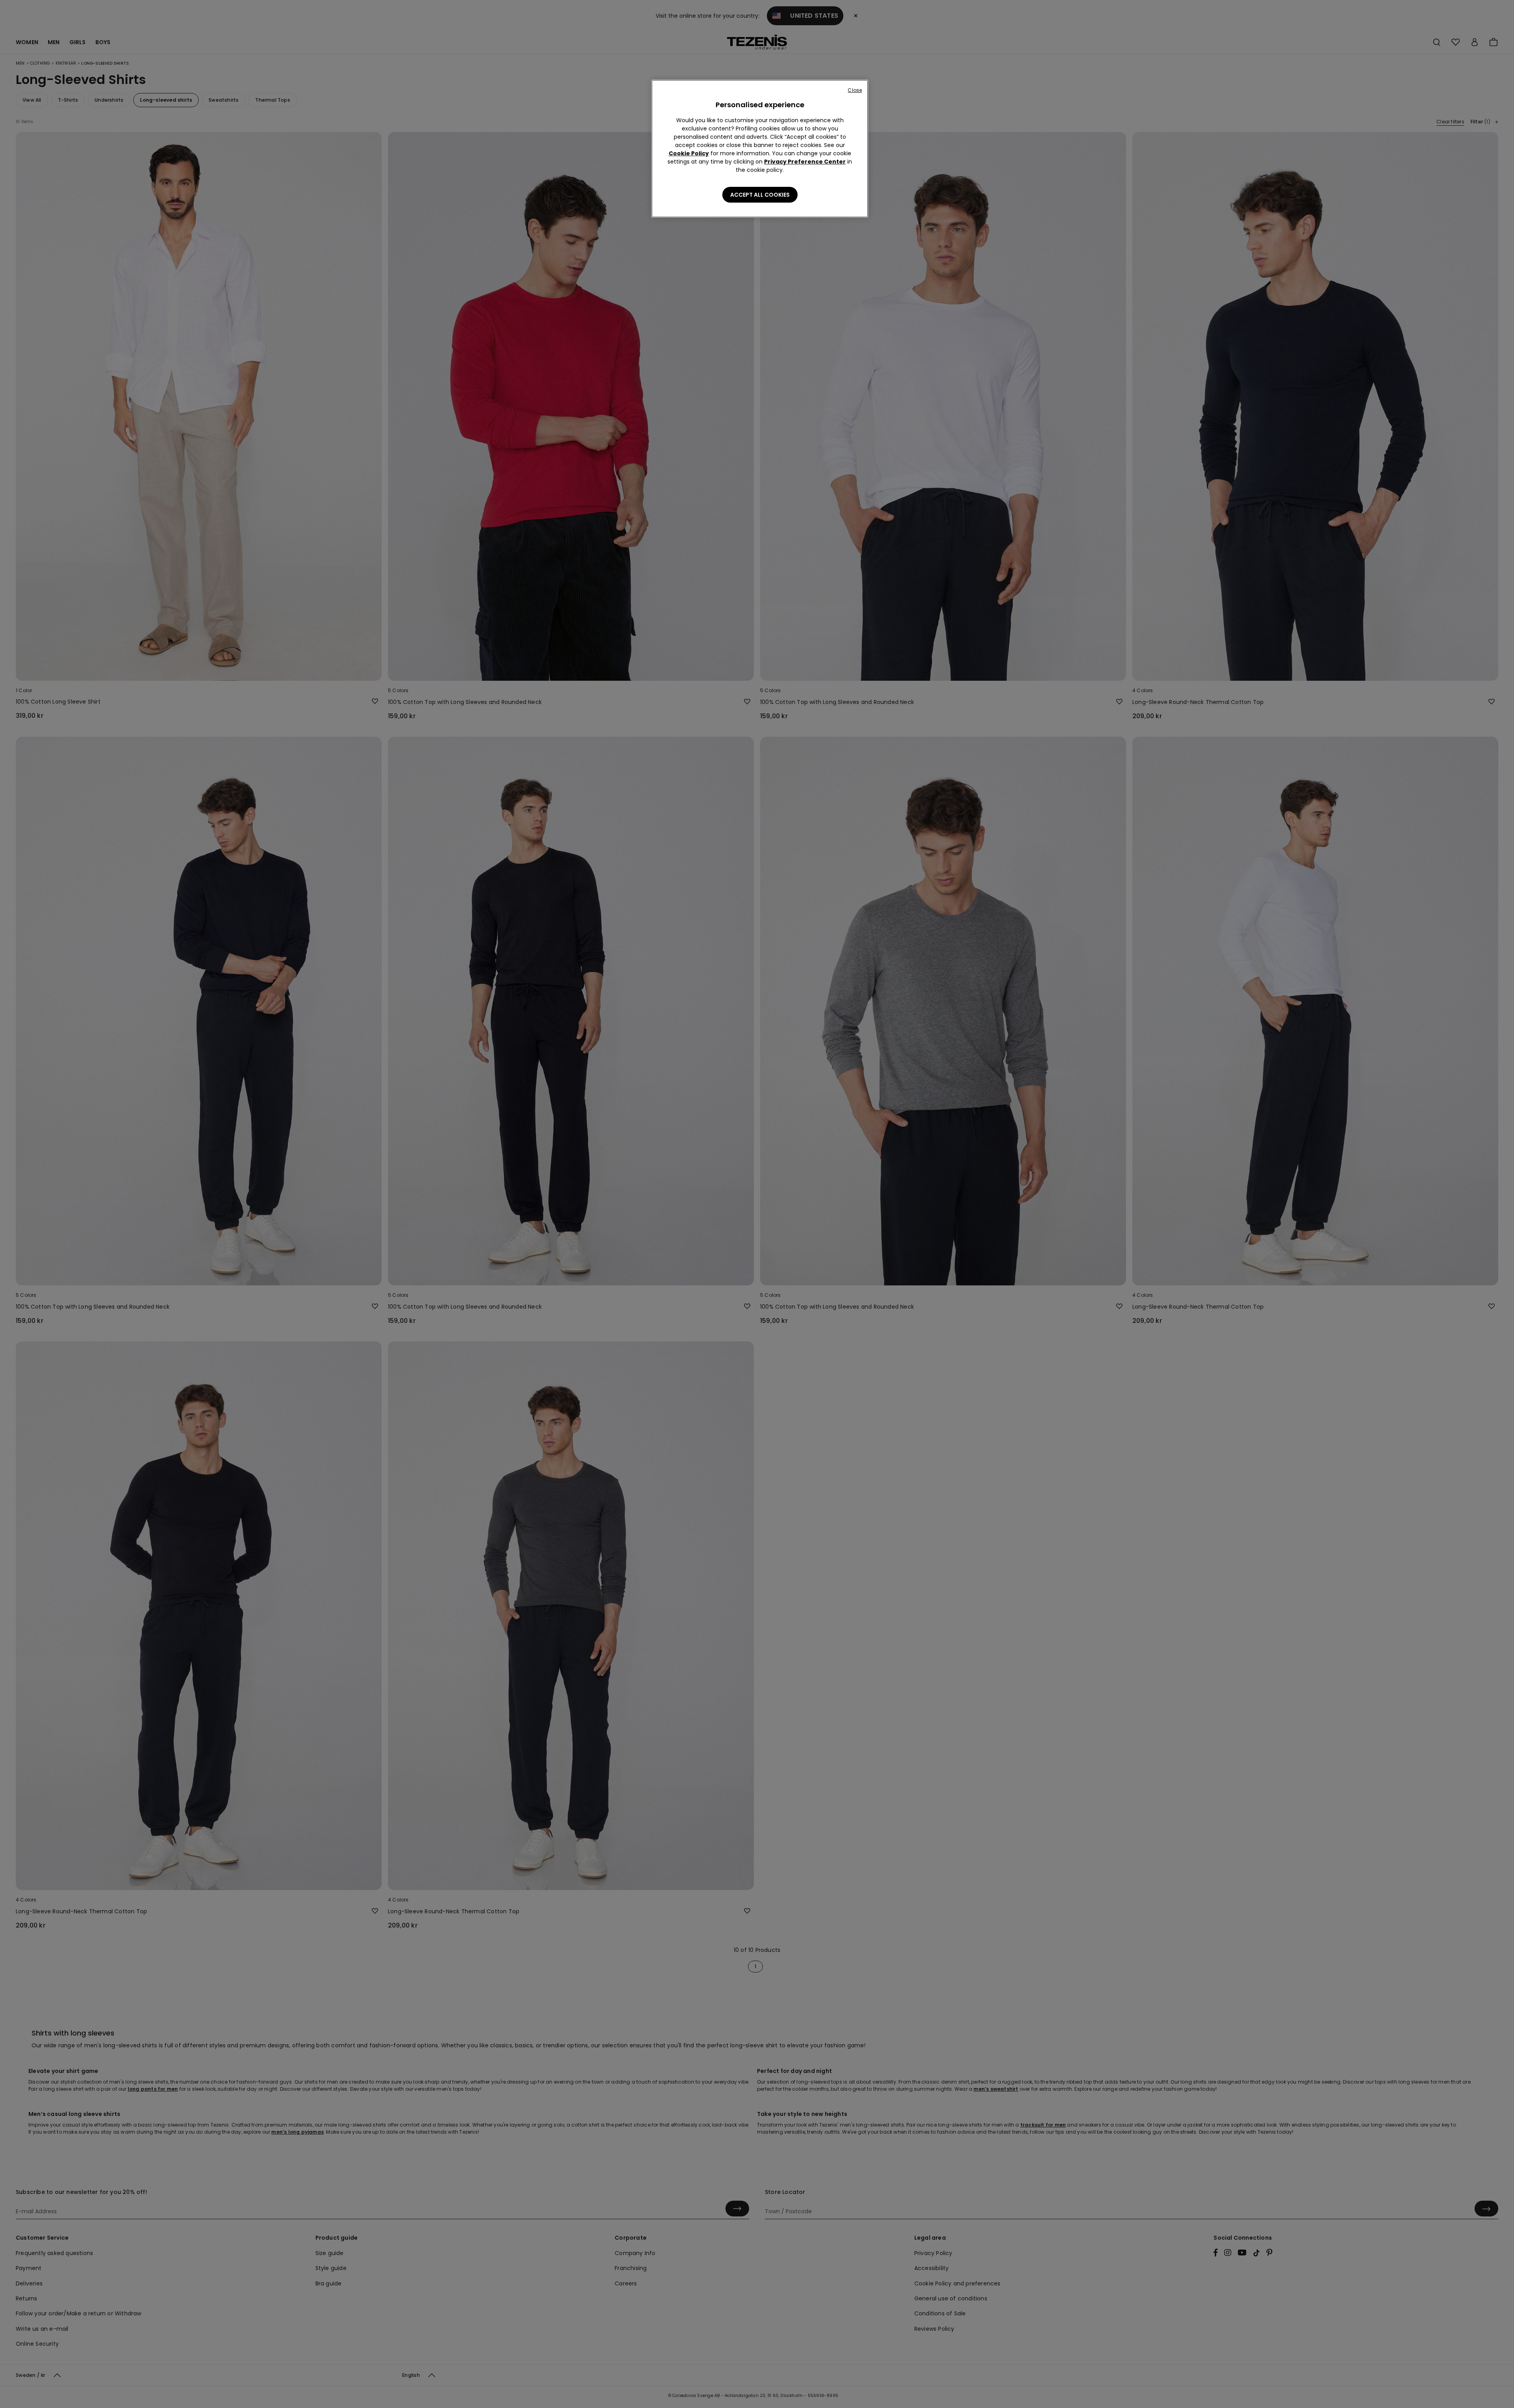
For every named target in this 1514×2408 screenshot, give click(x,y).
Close (855, 90)
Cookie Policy (689, 153)
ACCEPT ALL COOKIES (760, 195)
